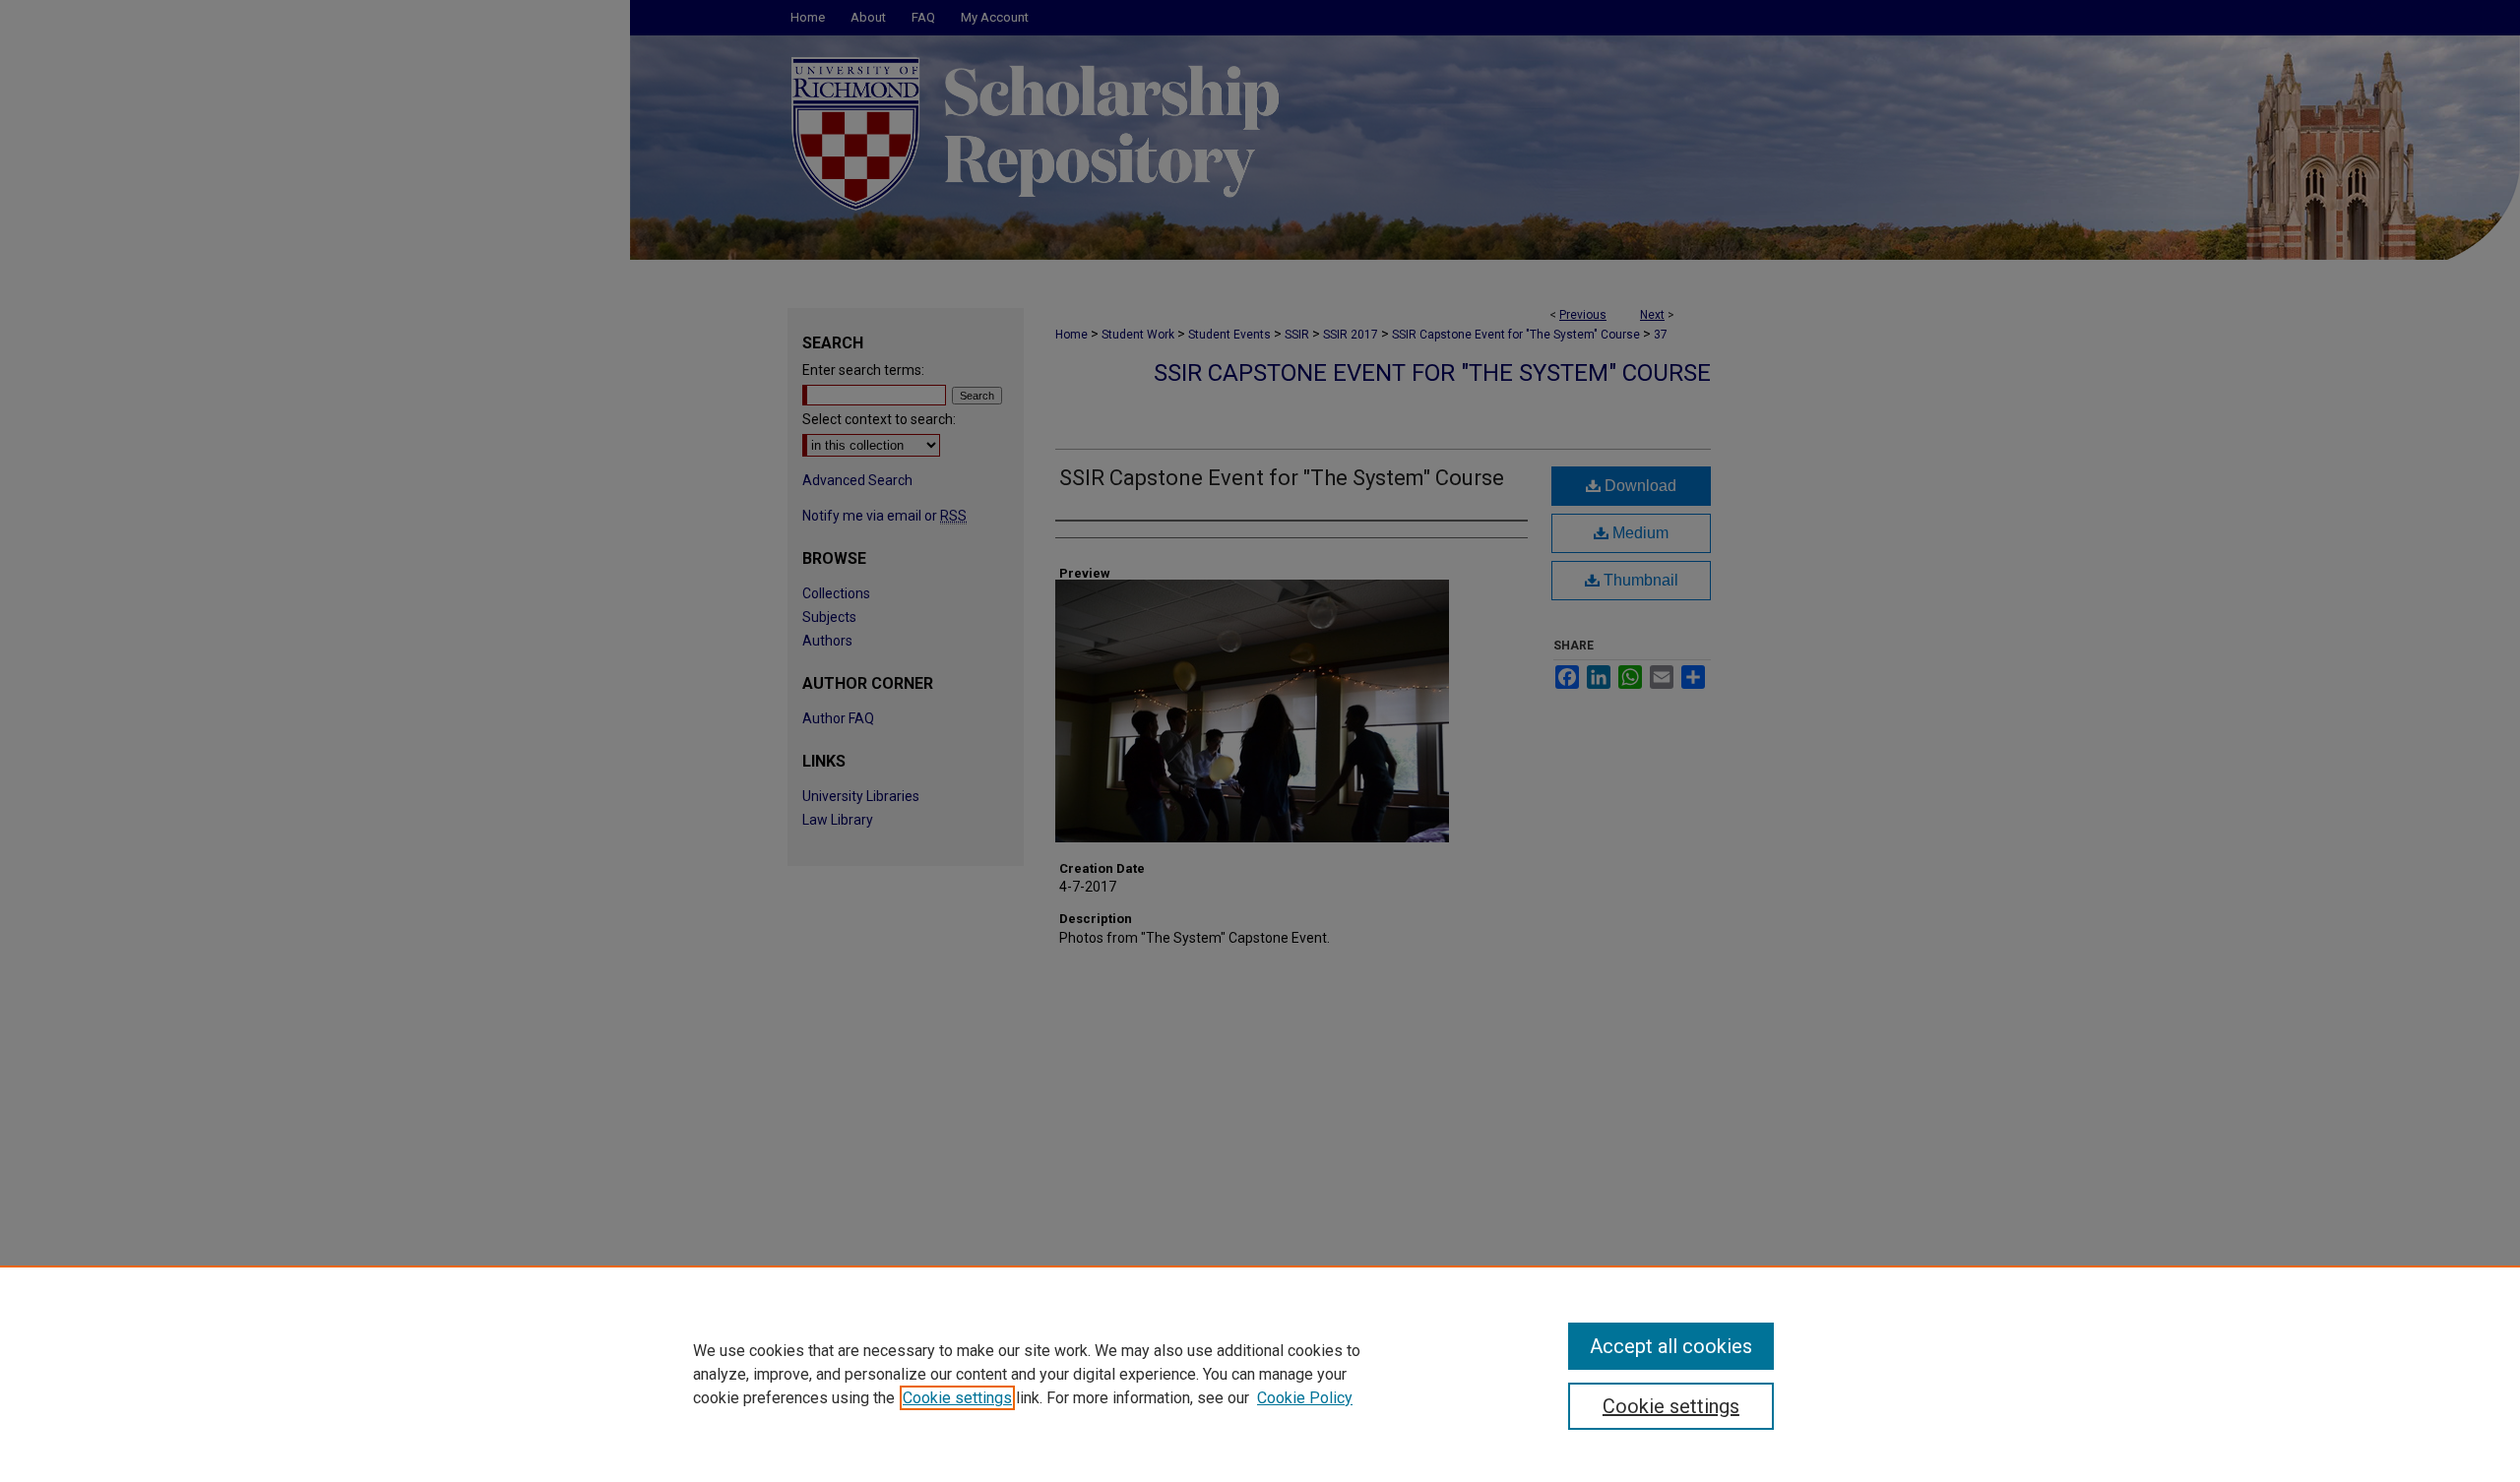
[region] (1260, 1374)
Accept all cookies (1671, 1346)
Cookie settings (957, 1398)
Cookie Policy (1305, 1398)
